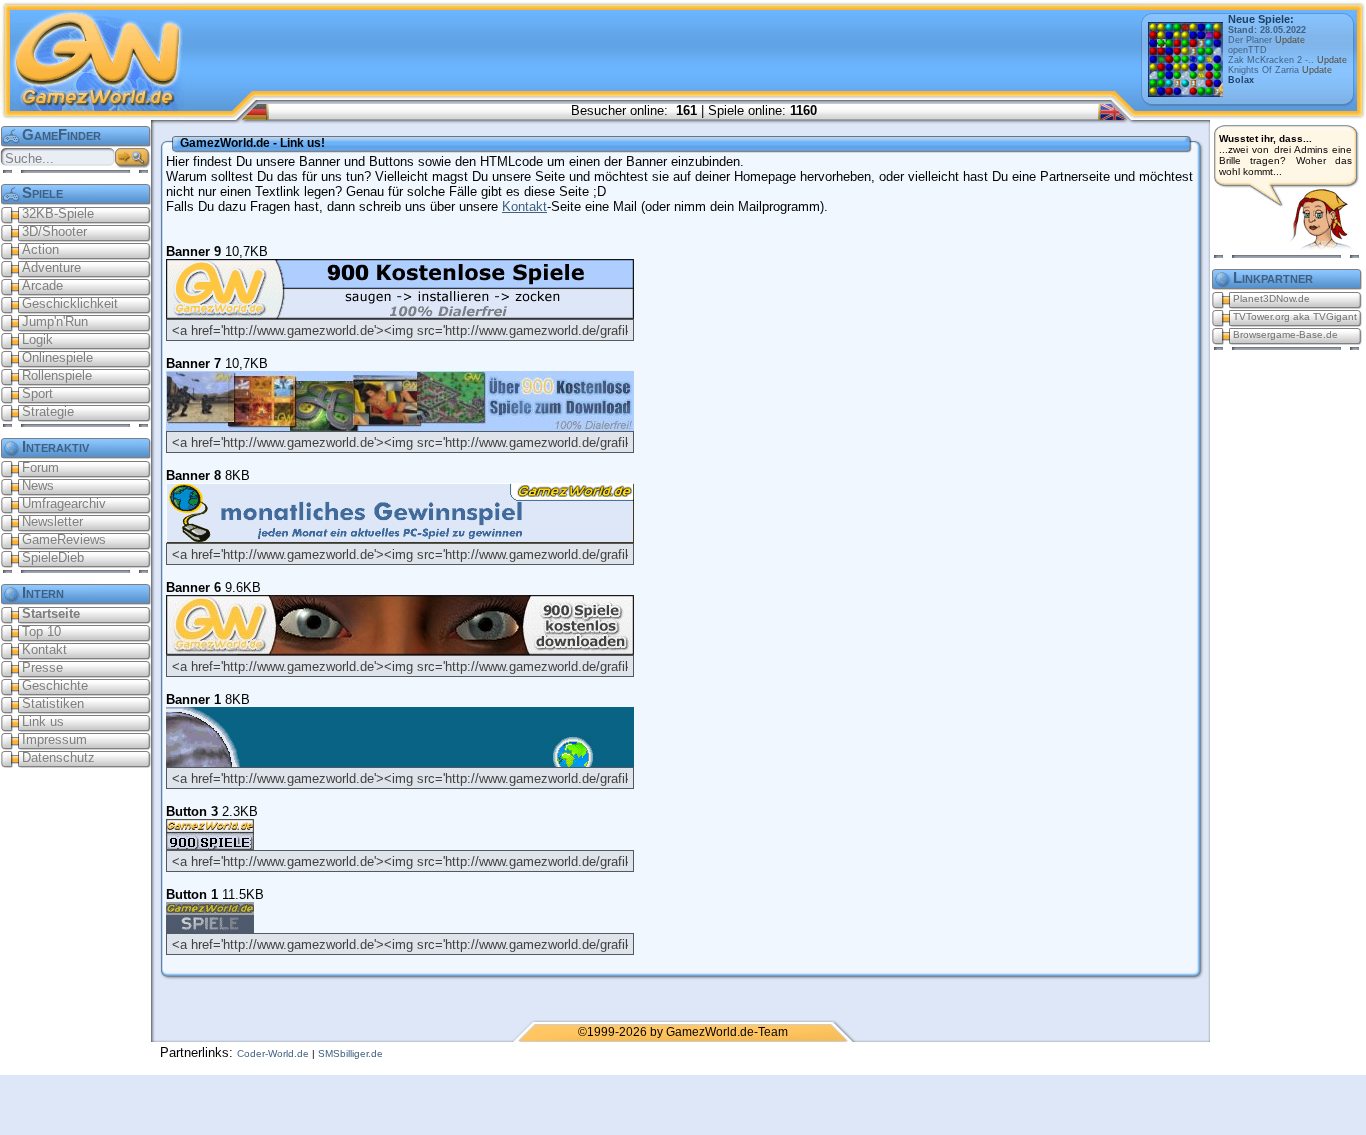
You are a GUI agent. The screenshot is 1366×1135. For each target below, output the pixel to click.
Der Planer (1266, 40)
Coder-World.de (273, 1053)
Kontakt (524, 206)
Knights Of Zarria (1280, 70)
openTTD (1247, 50)
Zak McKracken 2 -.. (1287, 60)
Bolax (1241, 80)
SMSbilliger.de (350, 1053)
